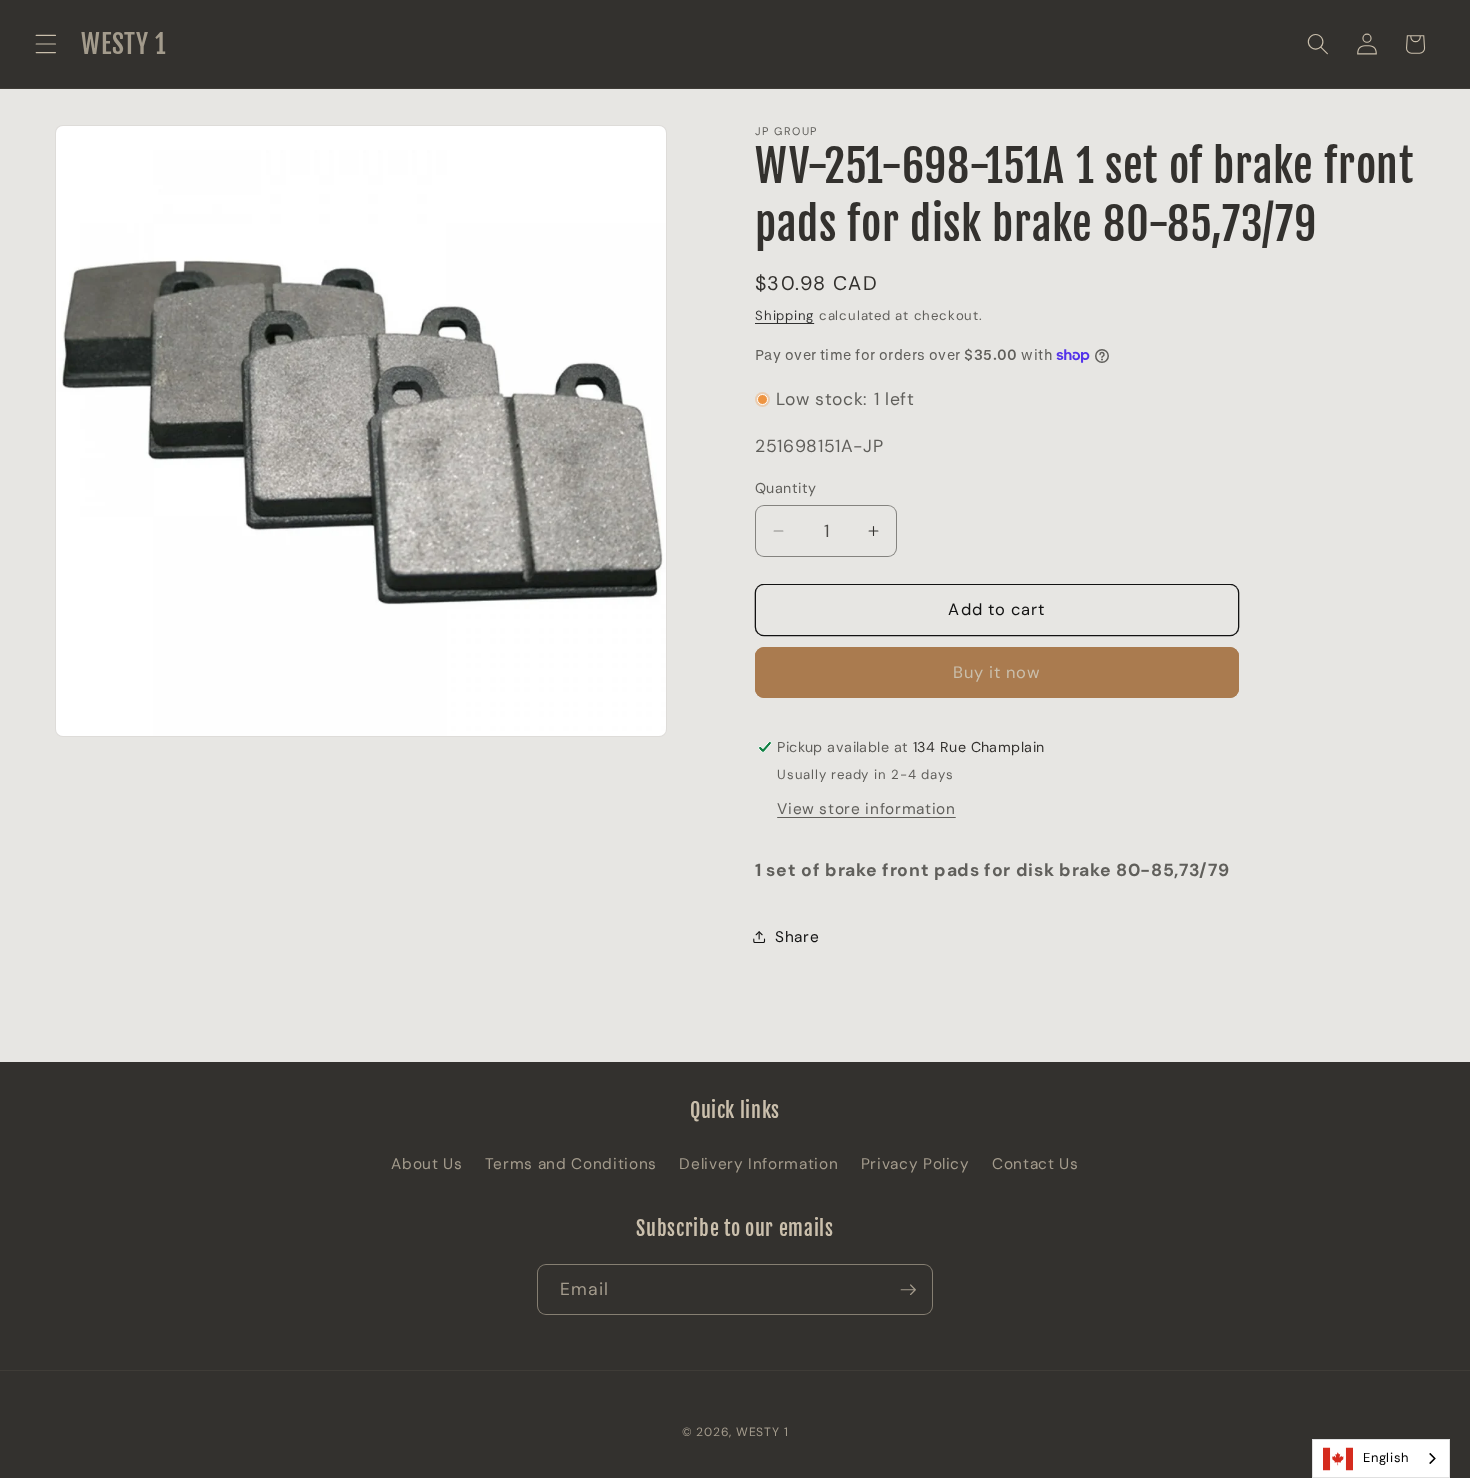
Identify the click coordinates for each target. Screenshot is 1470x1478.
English (1386, 1457)
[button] (46, 44)
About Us (426, 1164)
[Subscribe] (908, 1290)
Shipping (784, 315)
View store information (866, 809)
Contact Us (1035, 1164)
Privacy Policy (915, 1164)
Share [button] (797, 937)
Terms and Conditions (571, 1164)
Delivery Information (758, 1164)
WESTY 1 (762, 1432)
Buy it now (997, 672)
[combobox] (1381, 1458)
